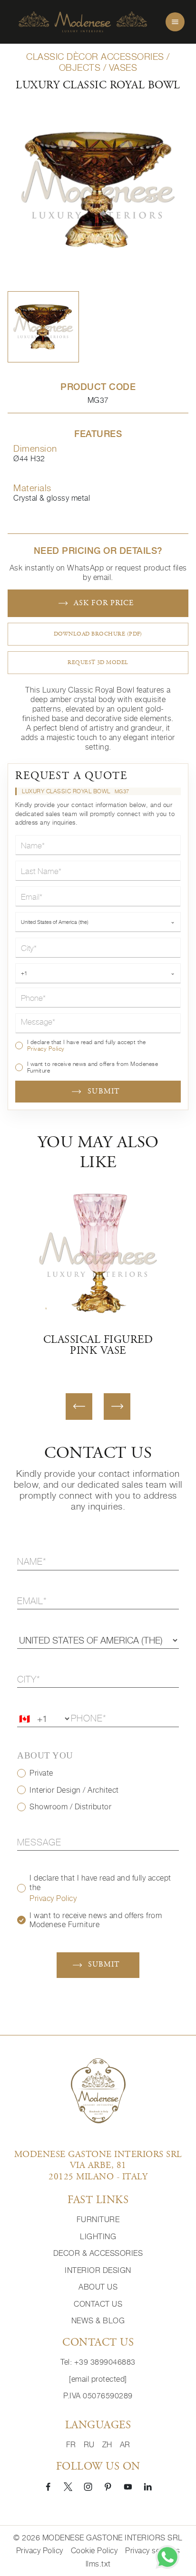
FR (71, 2445)
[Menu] (175, 22)
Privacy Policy (46, 1049)
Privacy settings (152, 2551)
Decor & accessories (98, 2253)
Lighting (98, 2237)
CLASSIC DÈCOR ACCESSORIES (95, 57)
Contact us (98, 2304)
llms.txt (98, 2564)
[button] (43, 327)
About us (98, 2287)
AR (125, 2445)
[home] (83, 22)
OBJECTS (80, 67)
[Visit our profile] (48, 2486)
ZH (107, 2445)
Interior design (98, 2270)
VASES (123, 67)
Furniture (98, 2220)
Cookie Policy (94, 2551)
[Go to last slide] (79, 1407)
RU (89, 2445)
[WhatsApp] (167, 2557)
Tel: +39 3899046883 (98, 2362)
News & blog (98, 2321)
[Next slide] (117, 1407)
